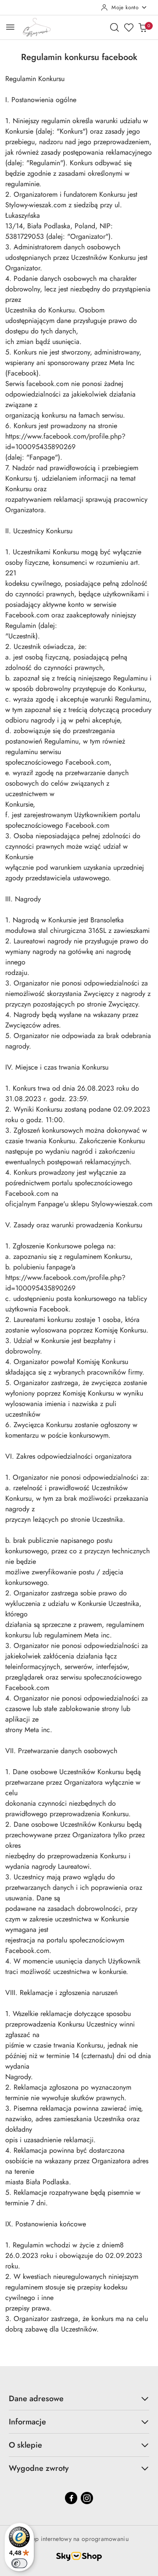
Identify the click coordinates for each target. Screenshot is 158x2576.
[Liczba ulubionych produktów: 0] (129, 27)
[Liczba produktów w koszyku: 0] (143, 27)
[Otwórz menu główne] (10, 27)
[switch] (19, 2563)
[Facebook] (71, 2498)
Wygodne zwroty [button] (39, 2468)
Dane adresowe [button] (36, 2399)
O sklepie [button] (25, 2445)
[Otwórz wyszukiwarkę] (115, 27)
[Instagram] (87, 2498)
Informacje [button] (27, 2422)
